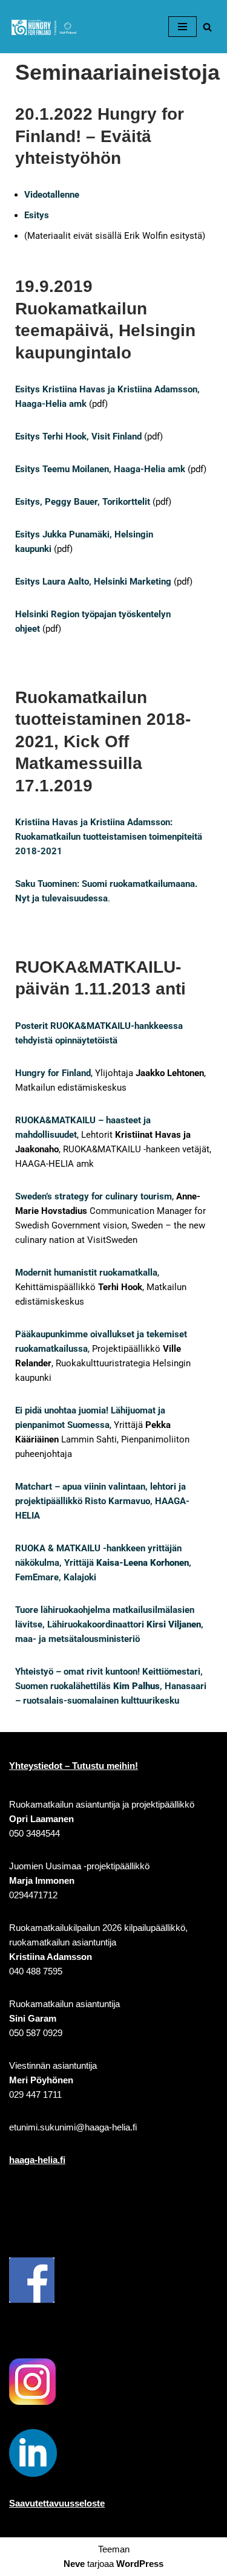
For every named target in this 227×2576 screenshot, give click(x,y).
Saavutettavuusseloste (57, 2503)
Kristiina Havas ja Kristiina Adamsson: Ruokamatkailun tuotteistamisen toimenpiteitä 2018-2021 (109, 837)
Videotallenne (52, 195)
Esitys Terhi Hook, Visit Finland (78, 436)
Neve (74, 2564)
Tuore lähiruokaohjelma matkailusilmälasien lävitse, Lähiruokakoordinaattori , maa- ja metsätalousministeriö (109, 1624)
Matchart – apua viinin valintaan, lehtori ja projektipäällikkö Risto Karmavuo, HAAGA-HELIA (102, 1501)
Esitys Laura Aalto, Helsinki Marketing (93, 582)
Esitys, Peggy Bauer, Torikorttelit (83, 502)
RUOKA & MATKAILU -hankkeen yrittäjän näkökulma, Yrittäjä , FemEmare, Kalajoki (103, 1563)
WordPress (140, 2564)
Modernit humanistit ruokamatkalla (86, 1273)
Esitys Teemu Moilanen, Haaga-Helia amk (100, 469)
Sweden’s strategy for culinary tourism (94, 1196)
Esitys (37, 215)
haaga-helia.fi (37, 2160)
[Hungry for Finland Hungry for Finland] (45, 27)
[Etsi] (207, 27)
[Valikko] (183, 27)
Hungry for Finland (53, 1073)
